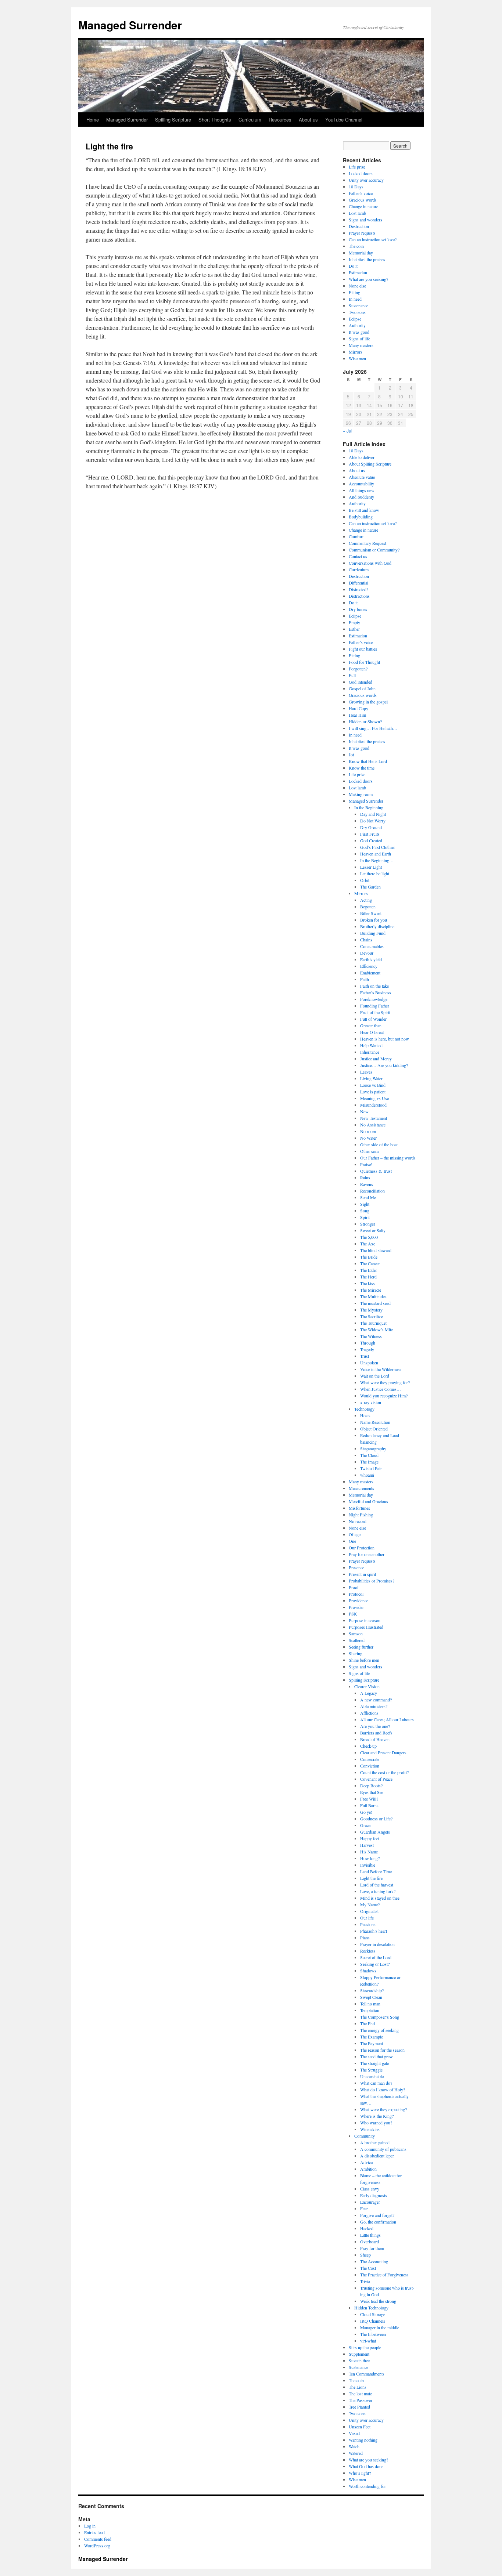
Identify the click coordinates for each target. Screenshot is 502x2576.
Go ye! (366, 1812)
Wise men (357, 358)
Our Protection (362, 1548)
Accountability (361, 484)
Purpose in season (365, 1620)
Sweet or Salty (373, 1230)
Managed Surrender (130, 25)
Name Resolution (375, 1422)
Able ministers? (374, 1706)
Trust (365, 1356)
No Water (368, 1138)
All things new (362, 490)
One (352, 1541)
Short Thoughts (215, 120)
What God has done (366, 2466)
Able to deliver (362, 457)
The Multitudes (373, 1296)
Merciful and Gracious (368, 1501)
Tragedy (367, 1349)
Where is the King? (377, 2116)
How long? (370, 1858)
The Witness (371, 1336)
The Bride (369, 1257)
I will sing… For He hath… (373, 728)
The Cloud (369, 1455)
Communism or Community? (374, 550)
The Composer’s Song (380, 2017)
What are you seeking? (368, 279)
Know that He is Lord (368, 761)
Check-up (368, 1746)
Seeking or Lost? (375, 1964)
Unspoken (369, 1363)
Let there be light (375, 873)
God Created (371, 840)
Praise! (366, 1164)
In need (355, 299)
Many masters (361, 345)
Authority (357, 325)
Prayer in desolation (377, 1944)
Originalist (369, 1911)
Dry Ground (371, 827)
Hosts (365, 1415)
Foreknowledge (374, 999)
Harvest (367, 1845)
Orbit (365, 880)
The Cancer (370, 1263)
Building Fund (373, 933)
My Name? (370, 1904)
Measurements (361, 1488)
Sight (365, 1204)
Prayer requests (362, 233)
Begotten (368, 907)
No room (368, 1131)
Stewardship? (372, 1990)
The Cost (368, 2268)
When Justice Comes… (381, 1389)
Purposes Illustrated (366, 1627)
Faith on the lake (374, 986)
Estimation (358, 272)
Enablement (370, 973)
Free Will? (369, 1799)
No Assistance (373, 1125)
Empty (354, 622)
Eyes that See (372, 1792)
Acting (366, 900)
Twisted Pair (371, 1468)
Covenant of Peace (376, 1779)
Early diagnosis (374, 2195)
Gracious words (363, 200)
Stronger (368, 1224)
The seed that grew (376, 2056)
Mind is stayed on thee (380, 1898)
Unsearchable (372, 2076)
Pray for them (372, 2248)
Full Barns (369, 1805)
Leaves (366, 1072)
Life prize (357, 167)
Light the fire (371, 1878)
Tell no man (370, 2004)
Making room (361, 794)
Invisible (368, 1865)
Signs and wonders (365, 220)
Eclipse (355, 319)
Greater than (371, 1025)
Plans (365, 1938)
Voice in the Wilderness (381, 1369)
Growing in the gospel (368, 702)
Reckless (368, 1951)
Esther (354, 629)
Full (352, 675)
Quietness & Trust (376, 1171)
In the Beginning (369, 807)
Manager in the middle (380, 2327)
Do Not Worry (373, 821)
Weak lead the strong (378, 2301)
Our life (367, 1918)
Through (368, 1343)
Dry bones (358, 609)
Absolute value (362, 477)
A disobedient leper (377, 2156)
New (364, 1111)
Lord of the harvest (377, 1885)
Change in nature (363, 206)
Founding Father (375, 1006)
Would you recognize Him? (384, 1396)
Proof (354, 1587)
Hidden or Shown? (365, 721)
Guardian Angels (375, 1832)
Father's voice (361, 193)
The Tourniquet (373, 1323)
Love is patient (373, 1092)
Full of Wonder (373, 1019)
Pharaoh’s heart (374, 1931)
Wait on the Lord (375, 1376)
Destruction (359, 226)
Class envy (370, 2189)
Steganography (373, 1448)
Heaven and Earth (376, 854)
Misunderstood (373, 1105)
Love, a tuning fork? (378, 1891)
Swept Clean (371, 1997)
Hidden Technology (371, 2308)
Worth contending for (367, 2486)
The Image (369, 1462)
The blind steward (376, 1250)
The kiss (367, 1283)
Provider (356, 1607)
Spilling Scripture (173, 120)
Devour (367, 953)
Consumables (372, 946)
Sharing (356, 1653)
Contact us (358, 556)
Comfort (356, 536)
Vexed (354, 2433)
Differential (358, 583)
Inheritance (370, 1052)
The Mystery (371, 1310)
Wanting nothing (363, 2440)
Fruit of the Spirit (375, 1012)
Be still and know (364, 510)
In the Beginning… (377, 860)
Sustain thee (359, 2360)
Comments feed (98, 2539)
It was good (359, 332)
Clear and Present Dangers (383, 1752)
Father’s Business (376, 992)
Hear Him (357, 715)
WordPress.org (97, 2546)
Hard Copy (358, 708)
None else (357, 286)
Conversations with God (370, 563)
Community (365, 2136)
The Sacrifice (372, 1316)
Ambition (368, 2169)
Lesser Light (371, 867)
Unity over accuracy (366, 180)
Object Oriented (374, 1429)
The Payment (372, 2043)
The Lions (358, 2387)
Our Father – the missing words (388, 1158)
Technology (364, 1409)
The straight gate (374, 2063)
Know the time (362, 768)
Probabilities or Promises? (372, 1581)
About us (308, 120)
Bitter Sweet (371, 913)
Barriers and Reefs (376, 1733)
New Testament (374, 1118)
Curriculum (250, 120)
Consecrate (370, 1759)
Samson (356, 1633)
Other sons (370, 1151)
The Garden (370, 887)
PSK (353, 1614)
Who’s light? (360, 2473)
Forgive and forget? (377, 2215)
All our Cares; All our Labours (387, 1719)
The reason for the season (382, 2050)
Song (365, 1211)
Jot (351, 755)
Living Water (371, 1078)
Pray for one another (367, 1554)
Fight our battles (363, 649)
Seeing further (361, 1647)
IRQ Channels (373, 2321)
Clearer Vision (367, 1686)
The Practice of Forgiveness (384, 2275)
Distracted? (358, 589)
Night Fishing (361, 1515)
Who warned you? (376, 2123)
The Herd (368, 1277)
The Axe (368, 1244)
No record (358, 1521)
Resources (280, 120)
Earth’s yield (371, 959)
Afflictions (369, 1713)
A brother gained (375, 2142)
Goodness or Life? (376, 1819)
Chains (366, 940)
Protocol (356, 1594)
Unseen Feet (360, 2427)
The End (367, 2023)
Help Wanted (371, 1045)
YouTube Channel (344, 120)
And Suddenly (361, 497)
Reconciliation (372, 1191)
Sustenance (358, 305)
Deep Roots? (371, 1786)
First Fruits (370, 834)
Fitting (354, 292)
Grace (365, 1825)
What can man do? (376, 2083)
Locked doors (361, 173)
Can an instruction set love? (373, 239)
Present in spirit (362, 1574)
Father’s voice (361, 642)
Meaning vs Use (374, 1098)
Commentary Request (367, 543)
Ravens (367, 1184)
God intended (361, 682)
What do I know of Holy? (383, 2090)
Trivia (365, 2281)
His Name (369, 1852)
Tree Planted (359, 2407)
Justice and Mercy (376, 1059)
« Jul (348, 430)
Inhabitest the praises (367, 259)
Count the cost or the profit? (384, 1772)
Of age (355, 1534)
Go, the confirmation (378, 2222)
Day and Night (373, 814)
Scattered (357, 1640)
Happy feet (370, 1838)
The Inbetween (373, 2334)
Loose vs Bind (373, 1085)
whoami (367, 1475)
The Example (372, 2037)
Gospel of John (362, 688)
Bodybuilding (361, 517)
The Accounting (374, 2261)
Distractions (359, 596)
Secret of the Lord (376, 1957)
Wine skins (370, 2129)
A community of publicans (383, 2149)
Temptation (370, 2010)
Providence (358, 1600)
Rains (365, 1177)
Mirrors (356, 352)
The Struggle (371, 2070)
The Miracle (371, 1290)
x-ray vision (371, 1402)
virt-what (368, 2341)
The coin (356, 246)
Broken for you (374, 920)
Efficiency (369, 966)
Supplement (359, 2354)
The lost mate (360, 2394)
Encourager (370, 2202)
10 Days (356, 187)
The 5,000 (369, 1237)
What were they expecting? (383, 2109)
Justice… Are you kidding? (384, 1065)
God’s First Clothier (378, 847)
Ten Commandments (367, 2374)
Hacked (367, 2228)
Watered (356, 2453)
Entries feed (94, 2532)
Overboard (370, 2242)
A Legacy (369, 1693)
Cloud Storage (373, 2314)
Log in (90, 2526)
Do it (353, 266)
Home (93, 120)
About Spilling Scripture (370, 464)
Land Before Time (376, 1871)
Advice (366, 2162)
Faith (365, 979)
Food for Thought (364, 662)
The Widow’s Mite (376, 1329)
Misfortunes (359, 1508)
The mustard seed (375, 1303)
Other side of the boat (379, 1144)
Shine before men (364, 1660)
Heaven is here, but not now (385, 1039)
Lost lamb (357, 213)
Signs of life (359, 339)
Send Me (368, 1197)
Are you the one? (375, 1726)
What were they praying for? (385, 1382)
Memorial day (361, 253)
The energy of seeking (379, 2030)
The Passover (361, 2400)
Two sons (357, 312)
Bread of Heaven (375, 1739)
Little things (370, 2235)
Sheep (365, 2255)
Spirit (365, 1217)
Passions (368, 1924)
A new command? (376, 1700)
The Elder (369, 1270)
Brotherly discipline (377, 926)
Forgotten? (358, 669)
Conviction (370, 1766)
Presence (356, 1567)
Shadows (368, 1971)
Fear (364, 2208)
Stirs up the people (365, 2347)
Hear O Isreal (372, 1032)
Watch (354, 2446)
